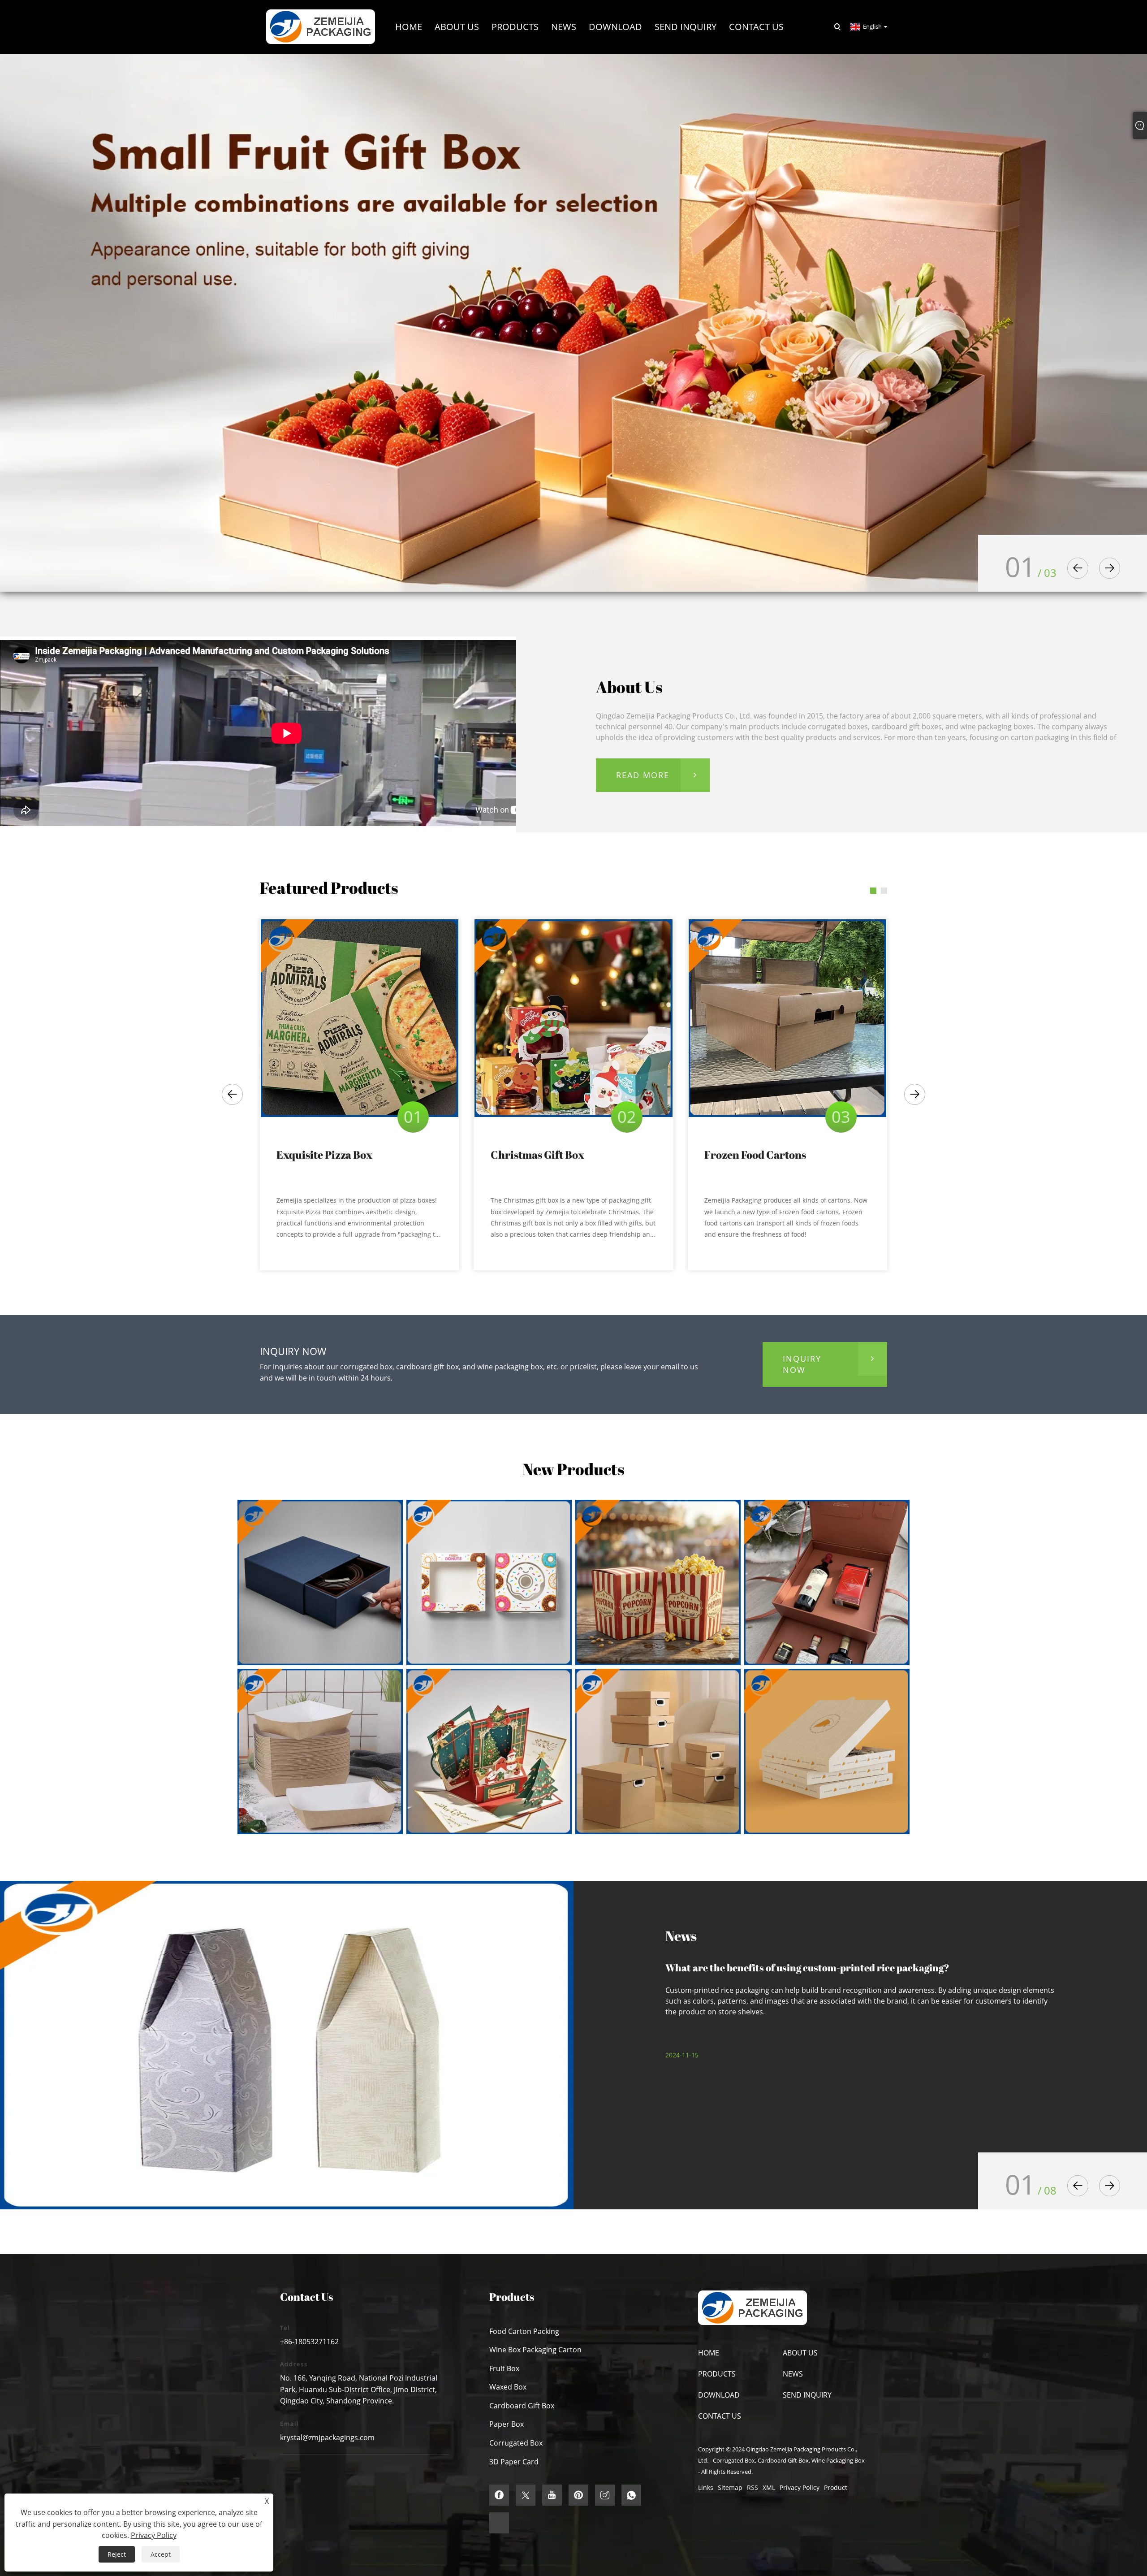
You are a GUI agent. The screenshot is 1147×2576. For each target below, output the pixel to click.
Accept (161, 2554)
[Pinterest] (578, 2495)
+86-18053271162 (309, 2342)
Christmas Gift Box (537, 1155)
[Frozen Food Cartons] (787, 1018)
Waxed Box (508, 2387)
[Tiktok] (499, 2523)
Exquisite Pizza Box (324, 1155)
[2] (573, 322)
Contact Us (720, 2416)
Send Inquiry (807, 2395)
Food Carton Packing (524, 2331)
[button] (1078, 568)
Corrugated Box (516, 2443)
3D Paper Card (514, 2462)
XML (769, 2487)
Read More (643, 775)
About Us (800, 2353)
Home (709, 2353)
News (793, 2374)
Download (719, 2395)
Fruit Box (504, 2368)
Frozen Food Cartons (755, 1155)
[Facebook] (499, 2495)
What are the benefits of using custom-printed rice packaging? (807, 1968)
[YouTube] (552, 2495)
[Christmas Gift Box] (573, 1018)
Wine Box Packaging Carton (535, 2350)
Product (836, 2487)
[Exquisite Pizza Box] (360, 1018)
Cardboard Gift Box (522, 2406)
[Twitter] (526, 2495)
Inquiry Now (802, 1364)
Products (717, 2374)
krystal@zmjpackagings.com (327, 2437)
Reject (117, 2554)
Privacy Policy (800, 2487)
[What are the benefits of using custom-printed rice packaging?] (287, 2045)
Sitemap (730, 2487)
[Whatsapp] (631, 2495)
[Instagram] (605, 2495)
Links (706, 2487)
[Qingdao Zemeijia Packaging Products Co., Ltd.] (321, 26)
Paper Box (507, 2424)
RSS (752, 2487)
